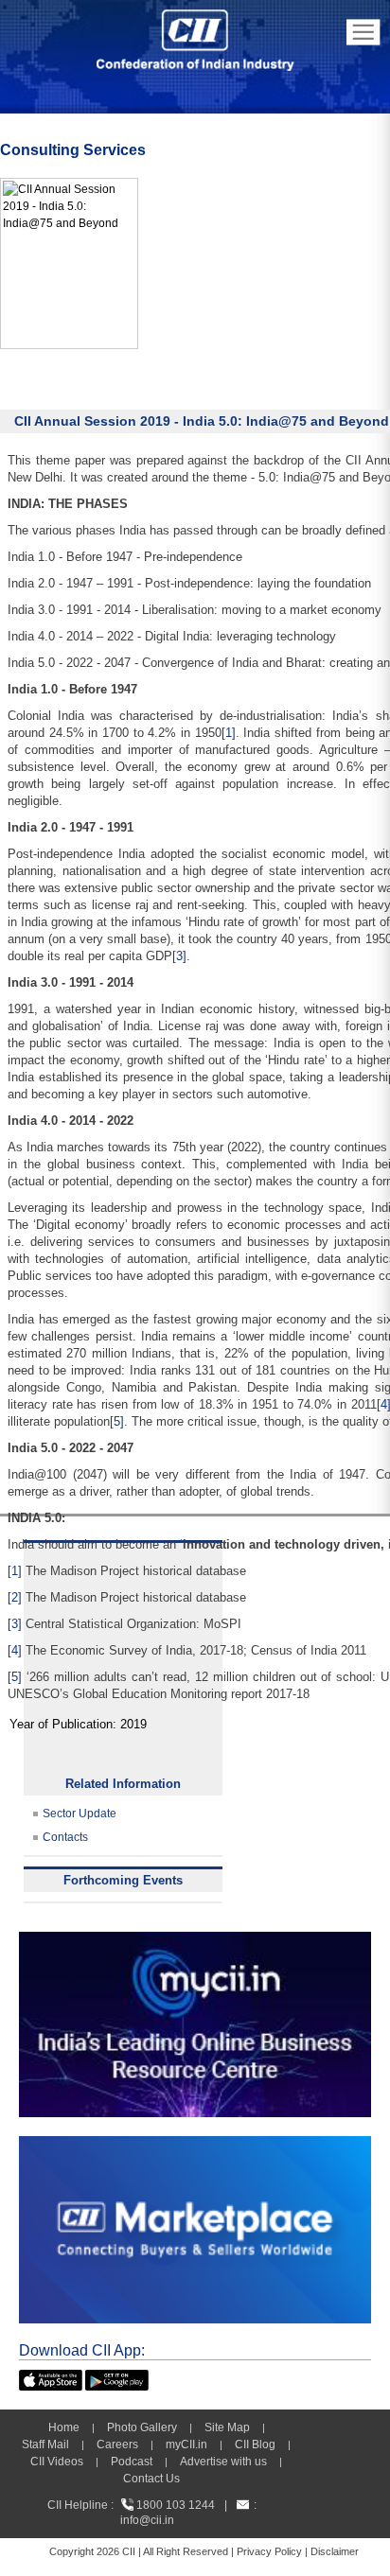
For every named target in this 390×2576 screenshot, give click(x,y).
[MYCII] (195, 1940)
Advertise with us (223, 2462)
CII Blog (255, 2445)
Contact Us (151, 2479)
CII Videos (57, 2462)
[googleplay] (117, 2378)
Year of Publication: (63, 1724)
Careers (117, 2445)
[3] (179, 956)
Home (64, 2427)
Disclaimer (335, 2551)
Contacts (65, 1837)
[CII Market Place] (195, 2145)
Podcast (132, 2462)
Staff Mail (45, 2445)
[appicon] (51, 2378)
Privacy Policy (269, 2551)
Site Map (227, 2427)
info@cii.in (147, 2520)
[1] (229, 733)
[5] (117, 1421)
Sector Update (80, 1814)
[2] (15, 1597)
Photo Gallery (142, 2427)
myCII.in (186, 2445)
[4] (15, 1650)
